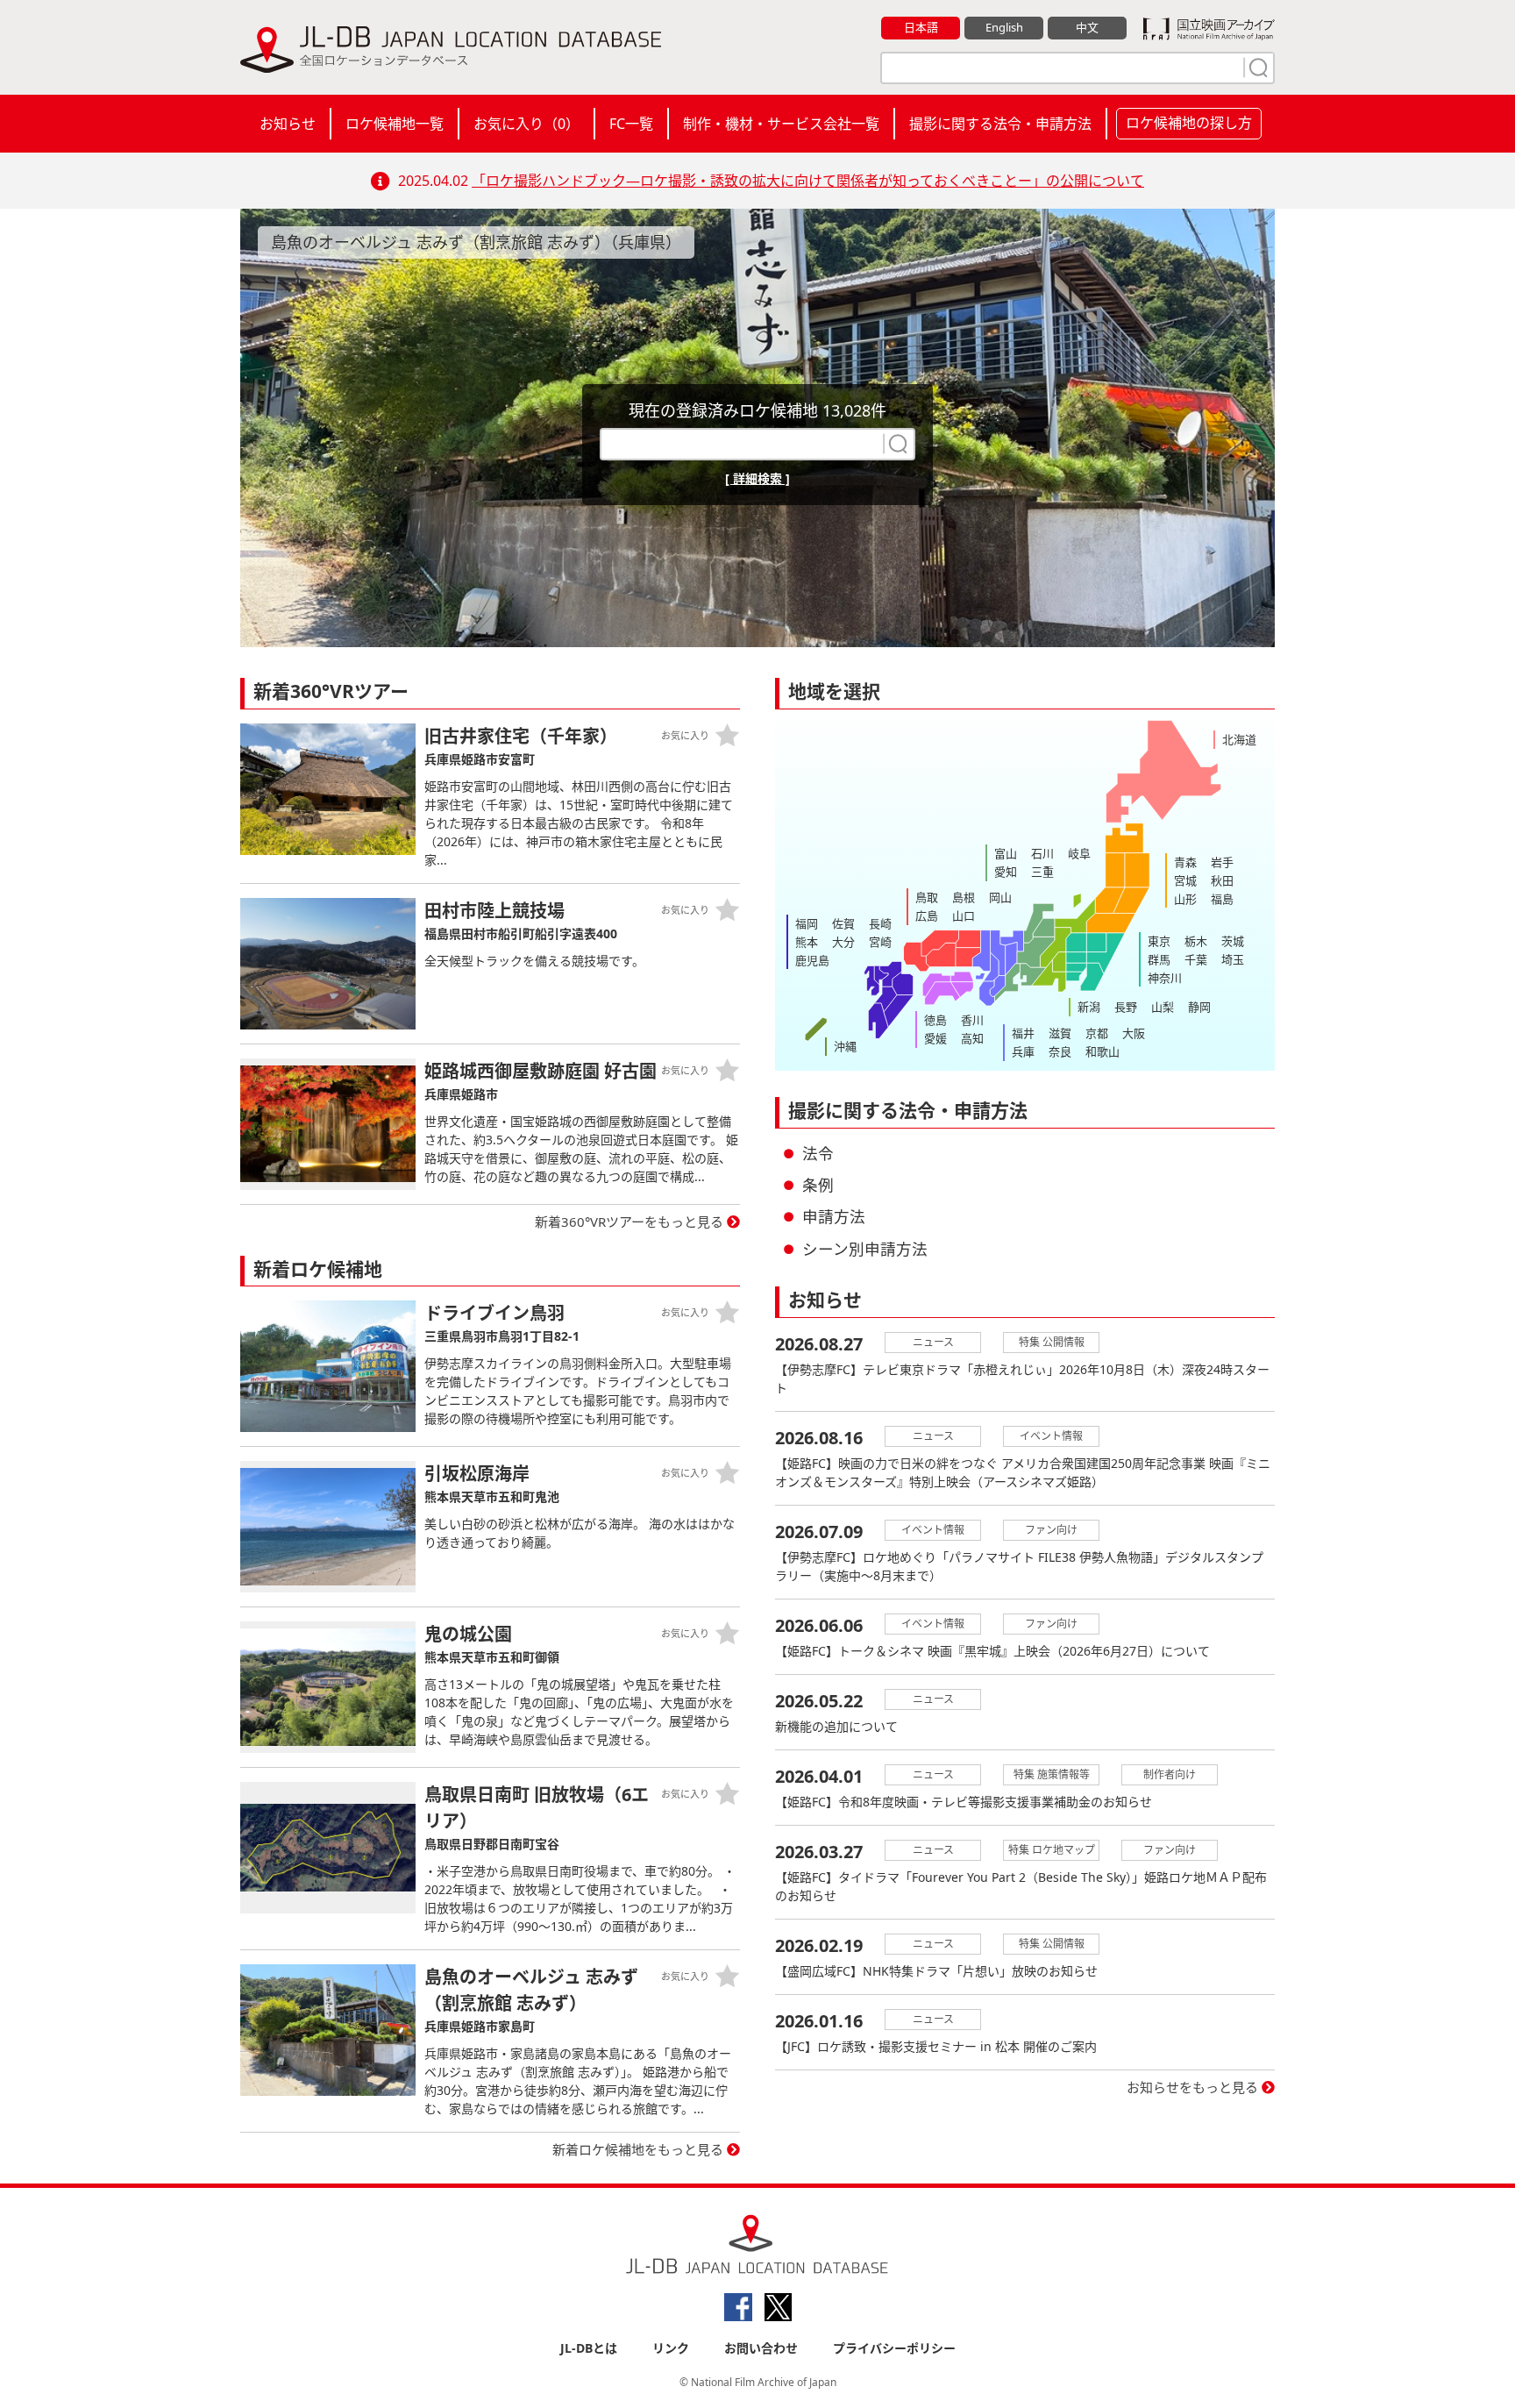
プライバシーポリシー (894, 2348)
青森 (1185, 862)
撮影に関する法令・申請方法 (1000, 124)
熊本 (807, 942)
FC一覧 (631, 124)
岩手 (1222, 862)
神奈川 (1165, 978)
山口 (964, 915)
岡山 (1000, 897)
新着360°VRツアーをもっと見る (629, 1222)
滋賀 (1060, 1033)
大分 (843, 942)
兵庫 (1023, 1051)
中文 (1087, 27)
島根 (964, 897)
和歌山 (1102, 1051)
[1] (1256, 68)
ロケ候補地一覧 (395, 124)
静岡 (1199, 1007)
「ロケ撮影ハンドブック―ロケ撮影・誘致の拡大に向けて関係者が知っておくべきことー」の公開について (808, 181)
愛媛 (935, 1038)
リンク (671, 2348)
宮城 (1185, 880)
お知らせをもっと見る (1192, 2087)
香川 (972, 1020)
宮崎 (880, 942)
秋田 (1222, 880)
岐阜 (1079, 853)
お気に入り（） (526, 124)
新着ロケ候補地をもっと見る (638, 2149)
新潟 (1089, 1007)
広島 (927, 915)
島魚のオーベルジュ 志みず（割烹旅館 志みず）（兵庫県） (476, 242)
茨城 (1233, 941)
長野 (1126, 1007)
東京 (1159, 941)
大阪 (1134, 1033)
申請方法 (834, 1216)
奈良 (1060, 1051)
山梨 (1163, 1007)
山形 (1185, 899)
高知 (972, 1038)
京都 (1097, 1033)
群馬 (1159, 959)
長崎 (880, 923)
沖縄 (845, 1046)
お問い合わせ (761, 2348)
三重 (1042, 872)
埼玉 (1233, 959)
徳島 (935, 1020)
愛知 (1006, 872)
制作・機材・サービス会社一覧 (781, 124)
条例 (818, 1185)
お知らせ (288, 124)
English (1004, 27)
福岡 (807, 923)
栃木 (1196, 941)
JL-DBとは (589, 2348)
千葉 (1196, 959)
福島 (1222, 899)
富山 (1006, 853)
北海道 (1239, 739)
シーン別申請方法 (865, 1249)
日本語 (921, 27)
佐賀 (843, 923)
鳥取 (927, 897)
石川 (1042, 853)
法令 (818, 1153)
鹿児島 (812, 960)
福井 (1023, 1033)
